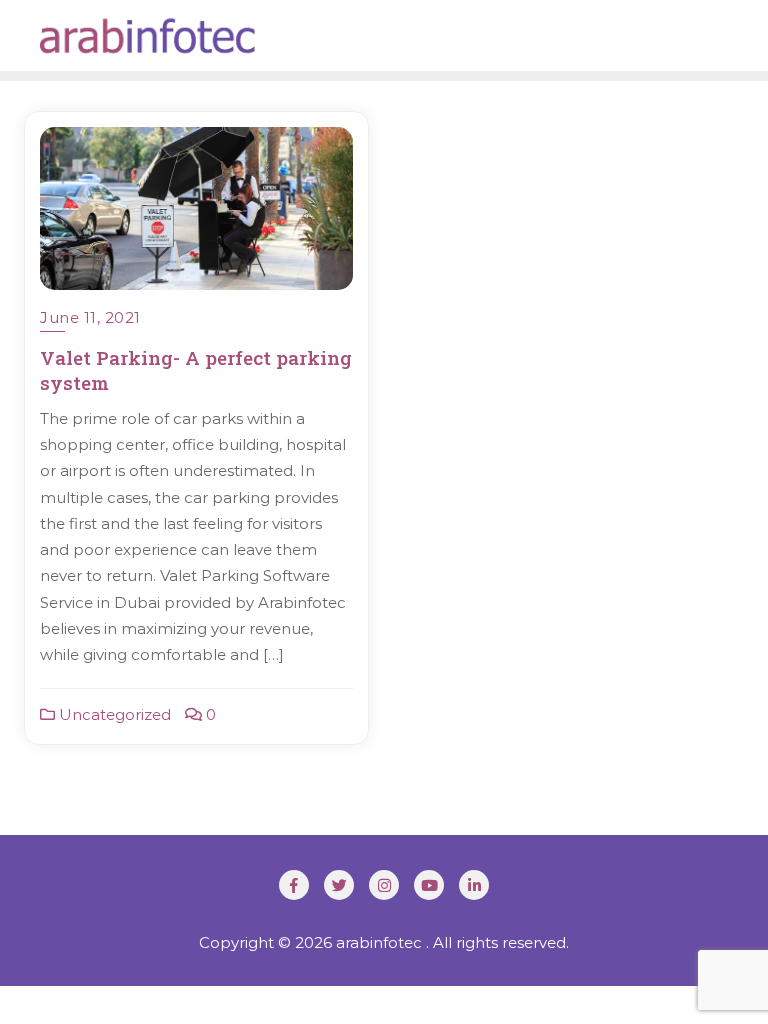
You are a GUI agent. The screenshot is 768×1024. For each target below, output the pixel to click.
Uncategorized (113, 714)
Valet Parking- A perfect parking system (196, 370)
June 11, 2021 (90, 317)
